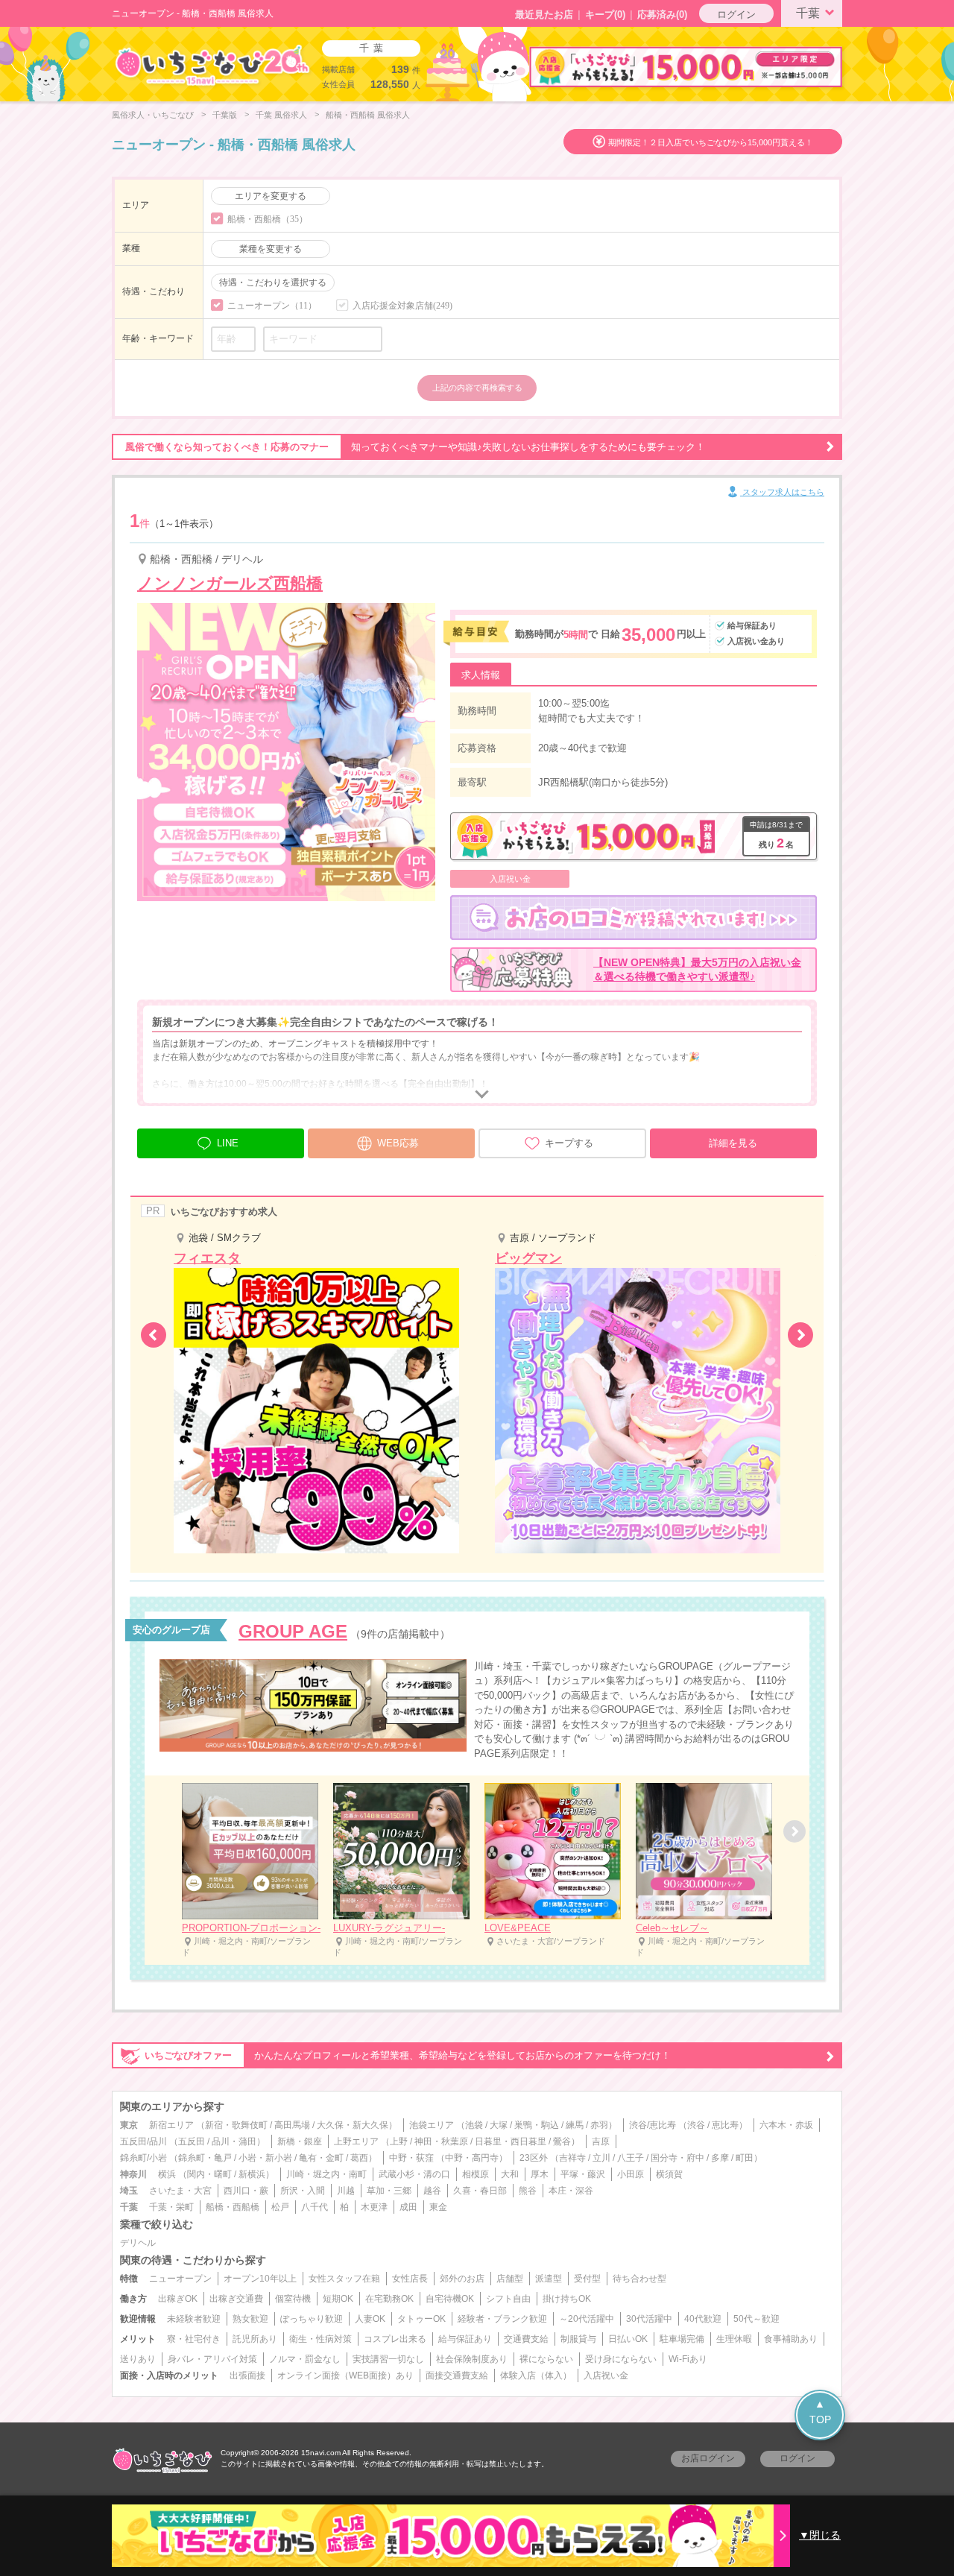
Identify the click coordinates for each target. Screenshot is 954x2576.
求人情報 (481, 675)
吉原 (601, 2141)
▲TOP (820, 2412)
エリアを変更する (271, 196)
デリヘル (138, 2243)
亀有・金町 (321, 2158)
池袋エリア (432, 2125)
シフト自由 (508, 2299)
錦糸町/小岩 (143, 2158)
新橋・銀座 (300, 2141)
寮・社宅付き (194, 2339)
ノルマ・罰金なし (305, 2359)
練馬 (575, 2125)
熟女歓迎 (250, 2319)
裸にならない (546, 2359)
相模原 (476, 2174)
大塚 (499, 2125)
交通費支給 (526, 2339)
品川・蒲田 (234, 2141)
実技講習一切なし (388, 2359)
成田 (408, 2207)
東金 (438, 2207)
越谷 (432, 2191)
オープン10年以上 (260, 2279)
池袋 (474, 2125)
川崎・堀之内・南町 (326, 2174)
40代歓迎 (703, 2319)
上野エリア (356, 2141)
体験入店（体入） (536, 2375)
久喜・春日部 (480, 2191)
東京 (129, 2125)
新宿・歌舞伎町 (236, 2125)
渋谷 (696, 2125)
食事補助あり (791, 2339)
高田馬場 (292, 2125)
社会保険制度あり (472, 2359)
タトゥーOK (421, 2319)
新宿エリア (171, 2125)
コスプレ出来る (395, 2339)
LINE (228, 1143)
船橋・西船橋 (233, 2207)
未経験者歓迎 (194, 2319)
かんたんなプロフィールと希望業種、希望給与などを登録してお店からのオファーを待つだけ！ (408, 2055)
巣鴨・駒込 (537, 2125)
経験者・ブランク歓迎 (502, 2319)
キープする (569, 1143)
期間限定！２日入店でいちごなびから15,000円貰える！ (711, 142)
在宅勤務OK (389, 2299)
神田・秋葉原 (441, 2141)
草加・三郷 (389, 2191)
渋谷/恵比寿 (653, 2125)
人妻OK (370, 2319)
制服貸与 (578, 2339)
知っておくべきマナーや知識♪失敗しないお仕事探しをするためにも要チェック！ (415, 447)
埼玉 (129, 2191)
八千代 (315, 2207)
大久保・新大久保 (353, 2125)
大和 (510, 2174)
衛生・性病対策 (320, 2339)
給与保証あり (465, 2339)
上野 (399, 2141)
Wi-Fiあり (688, 2359)
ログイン (736, 15)
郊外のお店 (462, 2279)
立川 (601, 2158)
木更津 (374, 2207)
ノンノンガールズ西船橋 (230, 583)
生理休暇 (734, 2339)
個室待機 (293, 2299)
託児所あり (255, 2339)
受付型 (587, 2279)
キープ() (605, 15)
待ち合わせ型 (639, 2279)
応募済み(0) (662, 15)
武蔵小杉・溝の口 (414, 2174)
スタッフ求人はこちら (782, 492)
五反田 (192, 2141)
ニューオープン (180, 2279)
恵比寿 (725, 2125)
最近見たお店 (544, 15)
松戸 (280, 2207)
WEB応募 (398, 1143)
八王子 (631, 2158)
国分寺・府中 (677, 2158)
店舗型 (510, 2279)
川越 (346, 2191)
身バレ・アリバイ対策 (212, 2359)
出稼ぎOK (178, 2299)
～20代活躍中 (587, 2319)
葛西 (359, 2158)
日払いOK (628, 2339)
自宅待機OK (450, 2299)
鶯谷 (562, 2141)
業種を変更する (271, 249)
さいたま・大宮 (180, 2191)
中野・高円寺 (472, 2158)
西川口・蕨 (246, 2191)
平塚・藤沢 (583, 2174)
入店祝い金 (606, 2375)
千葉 (808, 13)
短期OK (338, 2299)
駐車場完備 (682, 2339)
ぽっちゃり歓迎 (312, 2319)
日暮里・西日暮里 (511, 2141)
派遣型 (549, 2279)
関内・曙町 (209, 2174)
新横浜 (252, 2174)
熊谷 (528, 2191)
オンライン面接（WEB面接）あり (345, 2375)
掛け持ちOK (567, 2299)
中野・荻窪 (411, 2158)
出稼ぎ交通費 (236, 2299)
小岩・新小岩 (265, 2158)
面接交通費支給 (457, 2375)
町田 (745, 2158)
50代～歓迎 (756, 2319)
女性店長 (410, 2279)
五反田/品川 (143, 2141)
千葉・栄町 (171, 2207)
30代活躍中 (649, 2319)
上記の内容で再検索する (477, 388)
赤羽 (599, 2125)
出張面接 (247, 2375)
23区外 (534, 2158)
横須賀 (669, 2174)
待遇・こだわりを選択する (273, 282)
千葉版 (225, 115)
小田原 (631, 2174)
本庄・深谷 (571, 2191)
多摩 (720, 2158)
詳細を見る (733, 1143)
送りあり (138, 2359)
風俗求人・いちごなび (153, 115)
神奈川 (133, 2174)
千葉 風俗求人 (281, 115)
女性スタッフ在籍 (344, 2279)
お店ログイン (708, 2458)
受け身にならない (621, 2359)
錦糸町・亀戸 (205, 2158)
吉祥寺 (572, 2158)
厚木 (540, 2174)
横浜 (167, 2174)
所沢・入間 (303, 2191)
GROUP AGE (293, 1631)
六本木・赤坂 (786, 2125)
